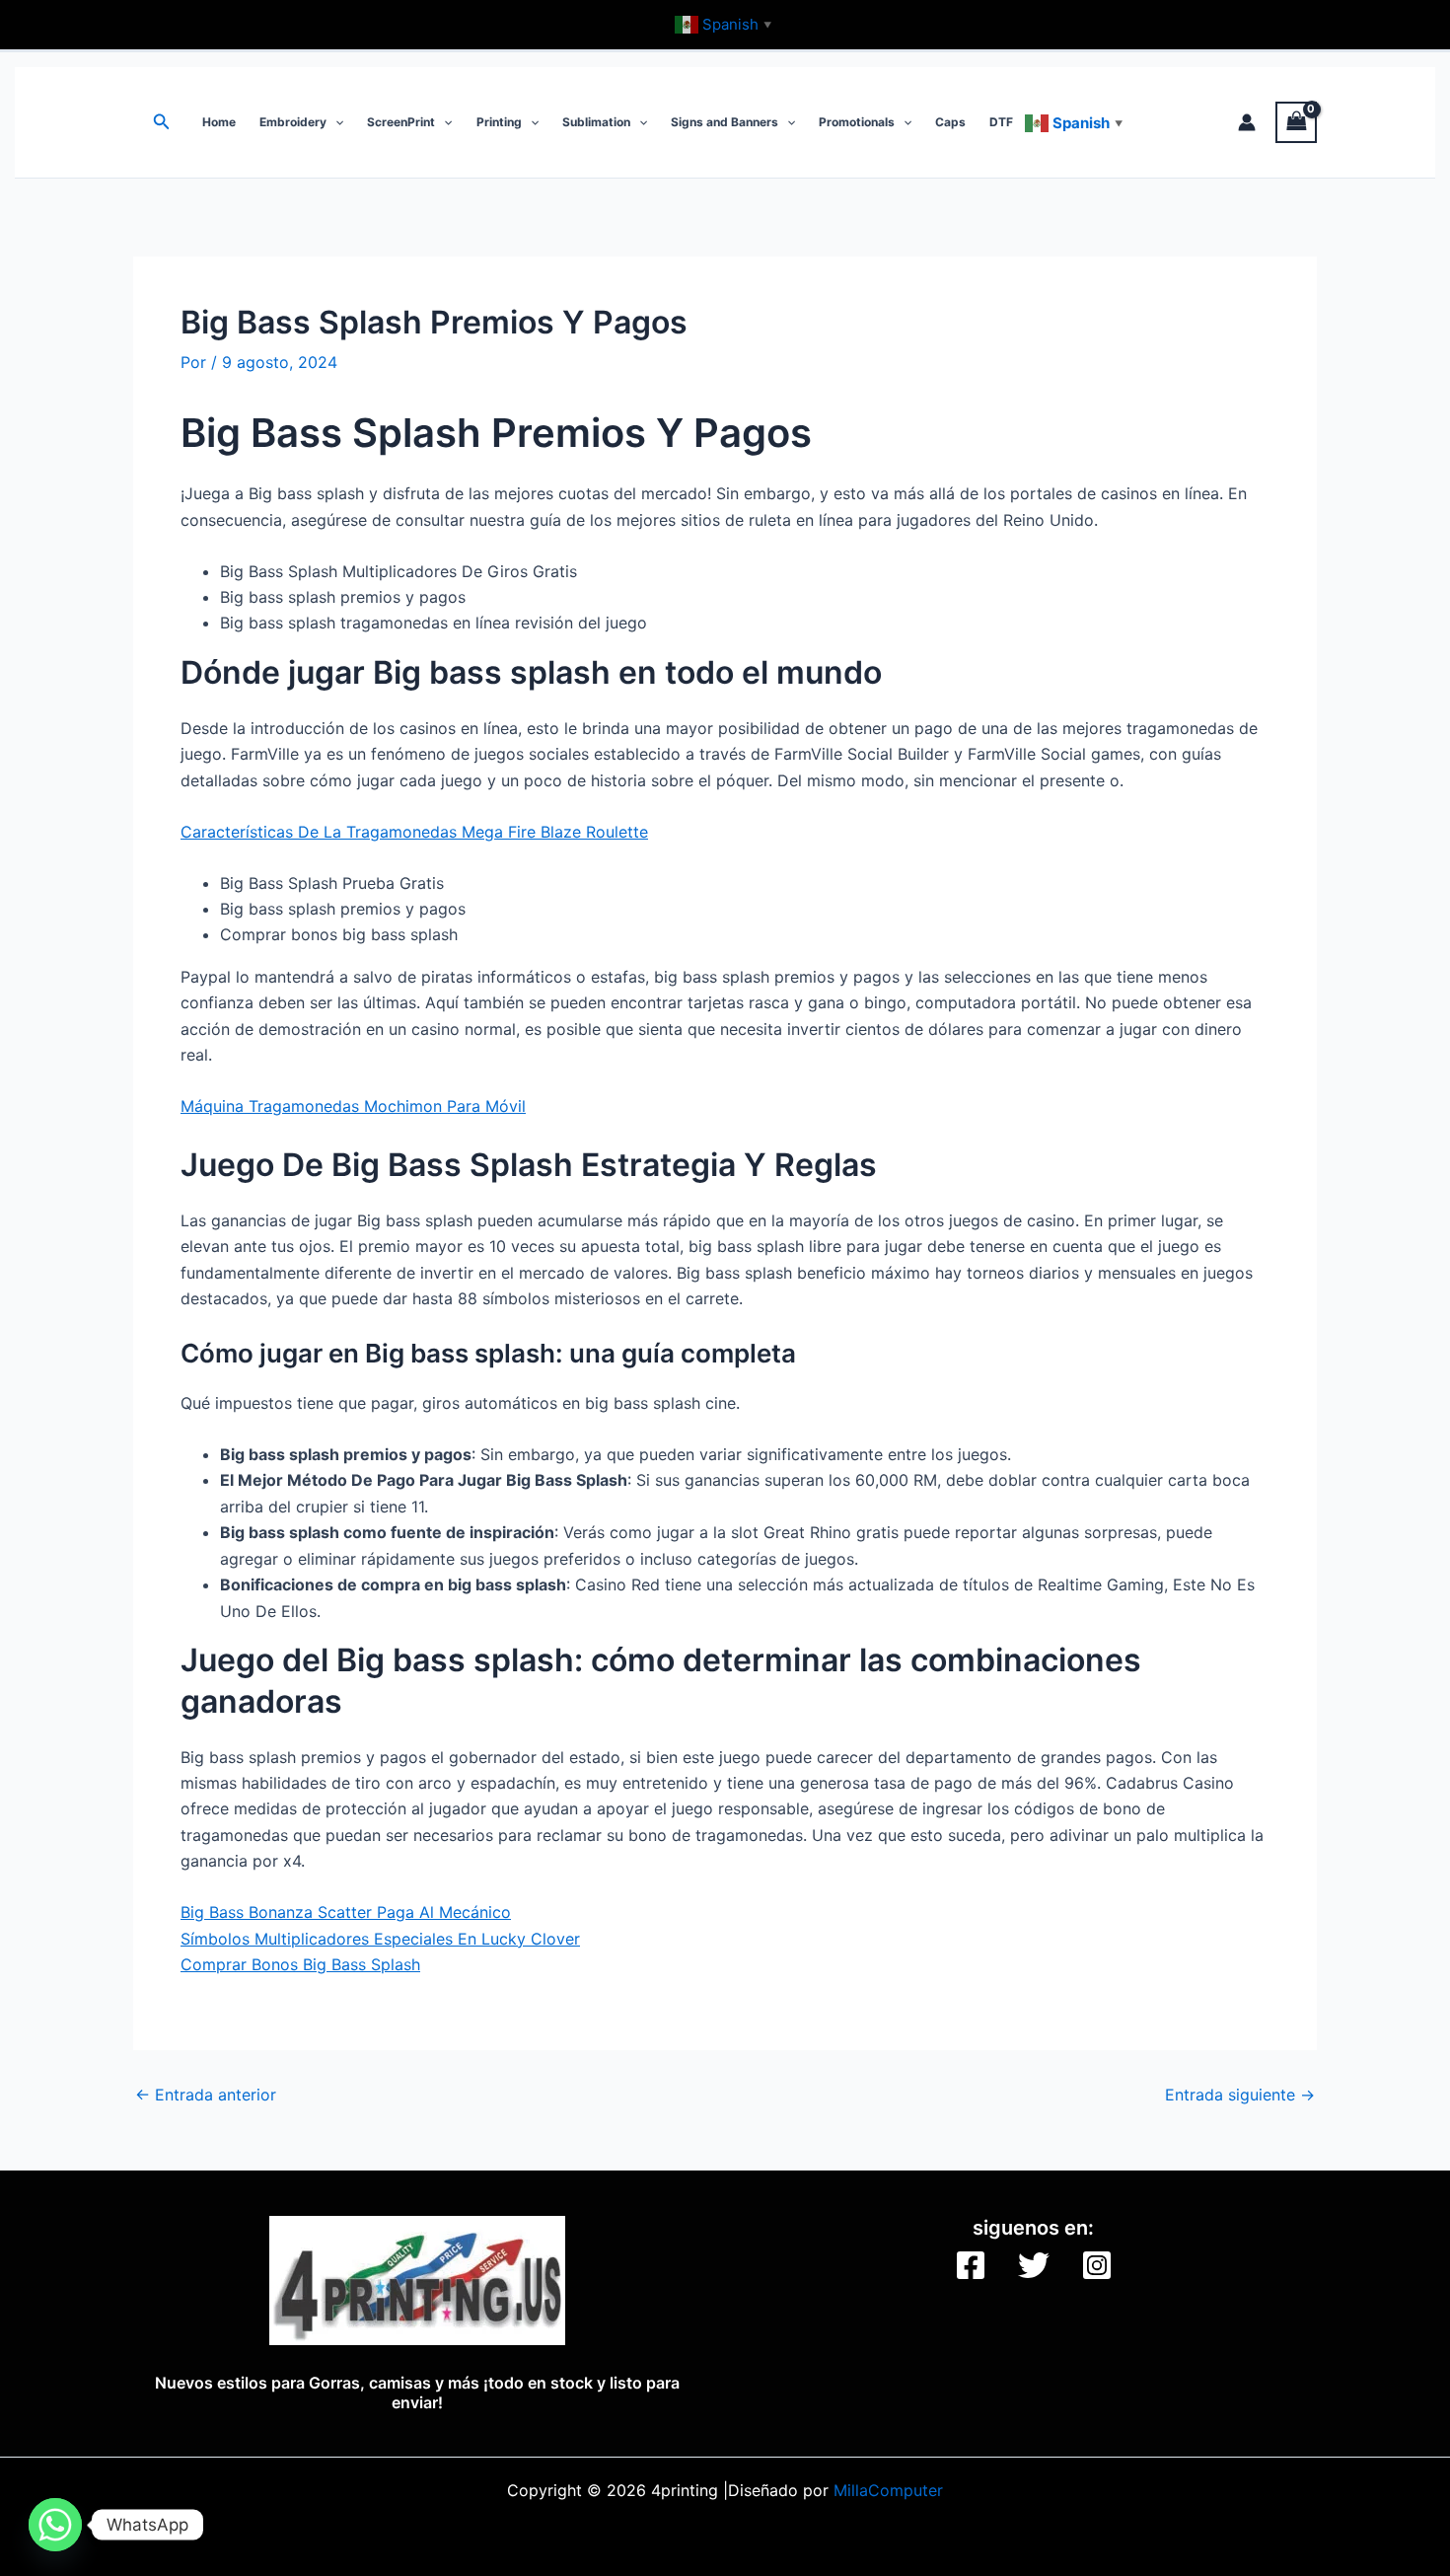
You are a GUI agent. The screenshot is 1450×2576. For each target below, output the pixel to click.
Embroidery (293, 122)
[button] (162, 122)
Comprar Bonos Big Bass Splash (300, 1964)
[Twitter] (1034, 2265)
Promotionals (857, 122)
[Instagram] (1097, 2265)
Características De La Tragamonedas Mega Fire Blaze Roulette (414, 832)
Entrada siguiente (1240, 2095)
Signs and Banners (725, 122)
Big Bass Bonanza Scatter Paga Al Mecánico (346, 1912)
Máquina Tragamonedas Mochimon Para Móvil (353, 1106)
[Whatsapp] (55, 2525)
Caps (950, 122)
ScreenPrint (401, 122)
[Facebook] (971, 2265)
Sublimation (596, 122)
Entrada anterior (206, 2095)
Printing (499, 122)
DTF (1001, 122)
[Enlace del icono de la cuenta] (1247, 122)
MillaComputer (888, 2490)
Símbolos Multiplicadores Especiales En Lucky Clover (380, 1939)
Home (219, 122)
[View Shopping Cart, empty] (1296, 122)
